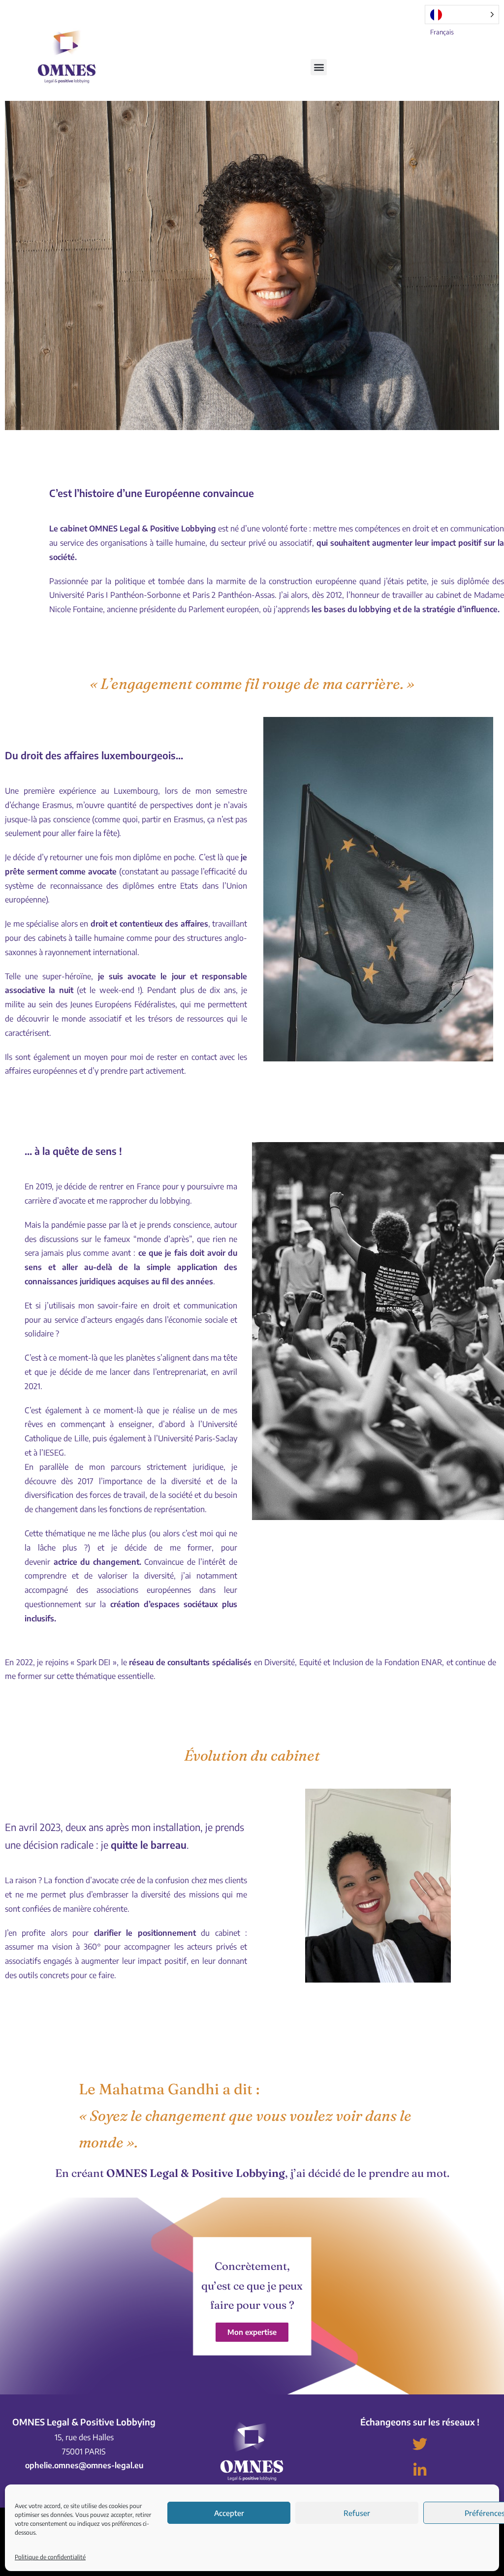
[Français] (462, 15)
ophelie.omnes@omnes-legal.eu (84, 2465)
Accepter (229, 2513)
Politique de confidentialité (50, 2557)
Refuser (357, 2513)
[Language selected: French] (462, 15)
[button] (319, 67)
